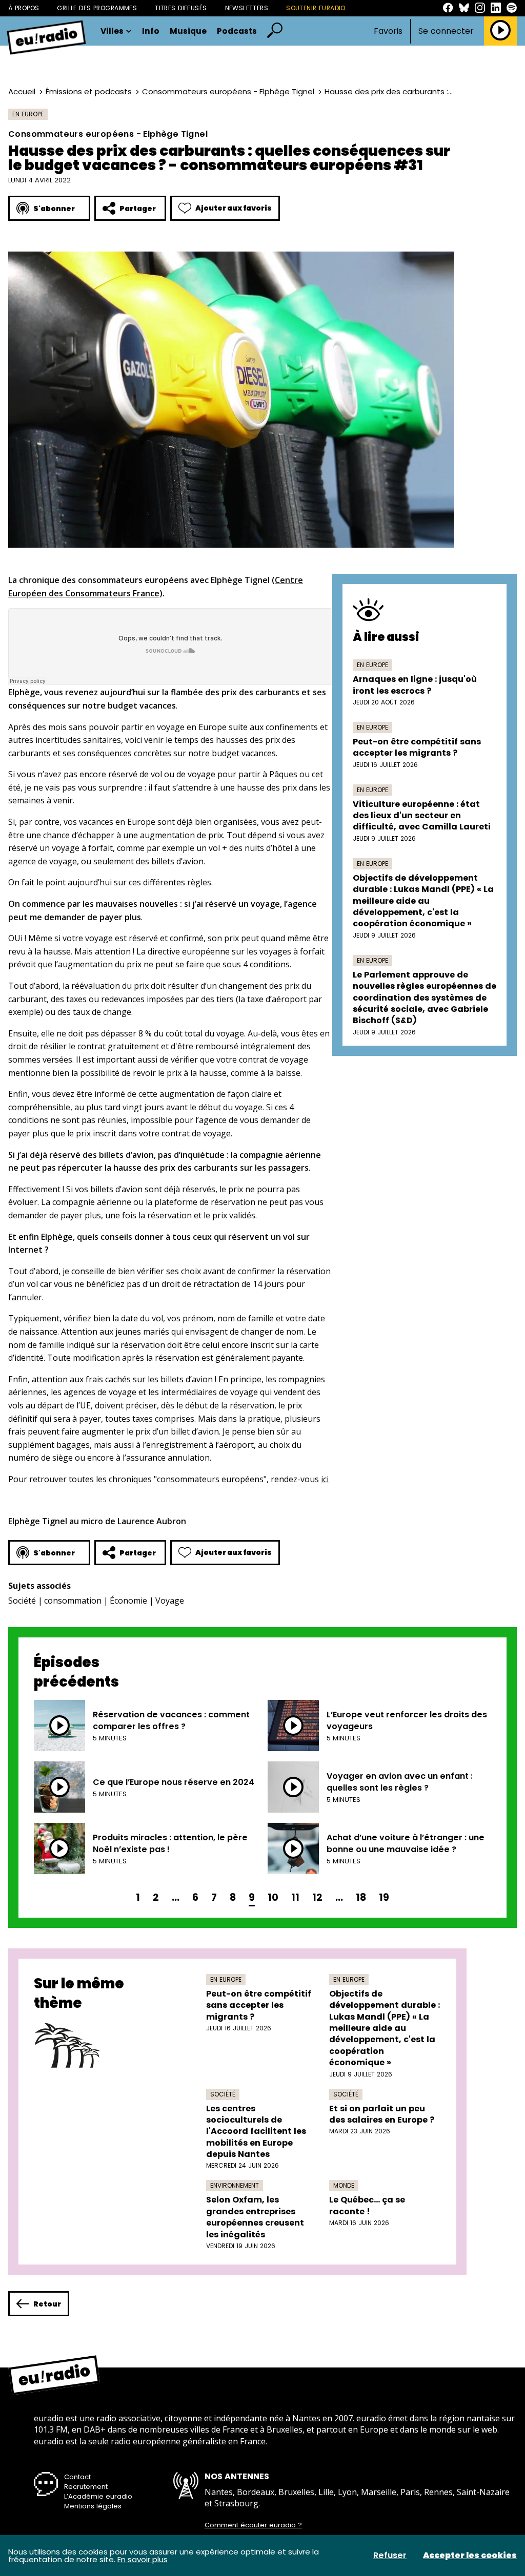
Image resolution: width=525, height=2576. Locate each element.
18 (361, 1897)
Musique (188, 31)
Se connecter (446, 31)
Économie (128, 1601)
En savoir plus (143, 2559)
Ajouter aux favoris (234, 208)
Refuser (390, 2556)
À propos (24, 8)
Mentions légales (93, 2506)
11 (295, 1897)
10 (273, 1897)
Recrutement (86, 2487)
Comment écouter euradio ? (253, 2525)
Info (151, 31)
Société (22, 1601)
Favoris (388, 31)
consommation (73, 1601)
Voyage (170, 1601)
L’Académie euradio (98, 2496)
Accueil (22, 91)
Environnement (235, 2185)
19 (384, 1897)
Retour (47, 2304)
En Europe (28, 114)
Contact (77, 2477)
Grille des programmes (97, 8)
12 (317, 1897)
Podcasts (237, 31)
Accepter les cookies (470, 2556)
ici (325, 1479)
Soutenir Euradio (316, 8)
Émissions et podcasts (89, 91)
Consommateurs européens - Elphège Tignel (228, 91)
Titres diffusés (181, 8)
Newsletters (247, 8)
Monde (344, 2185)
